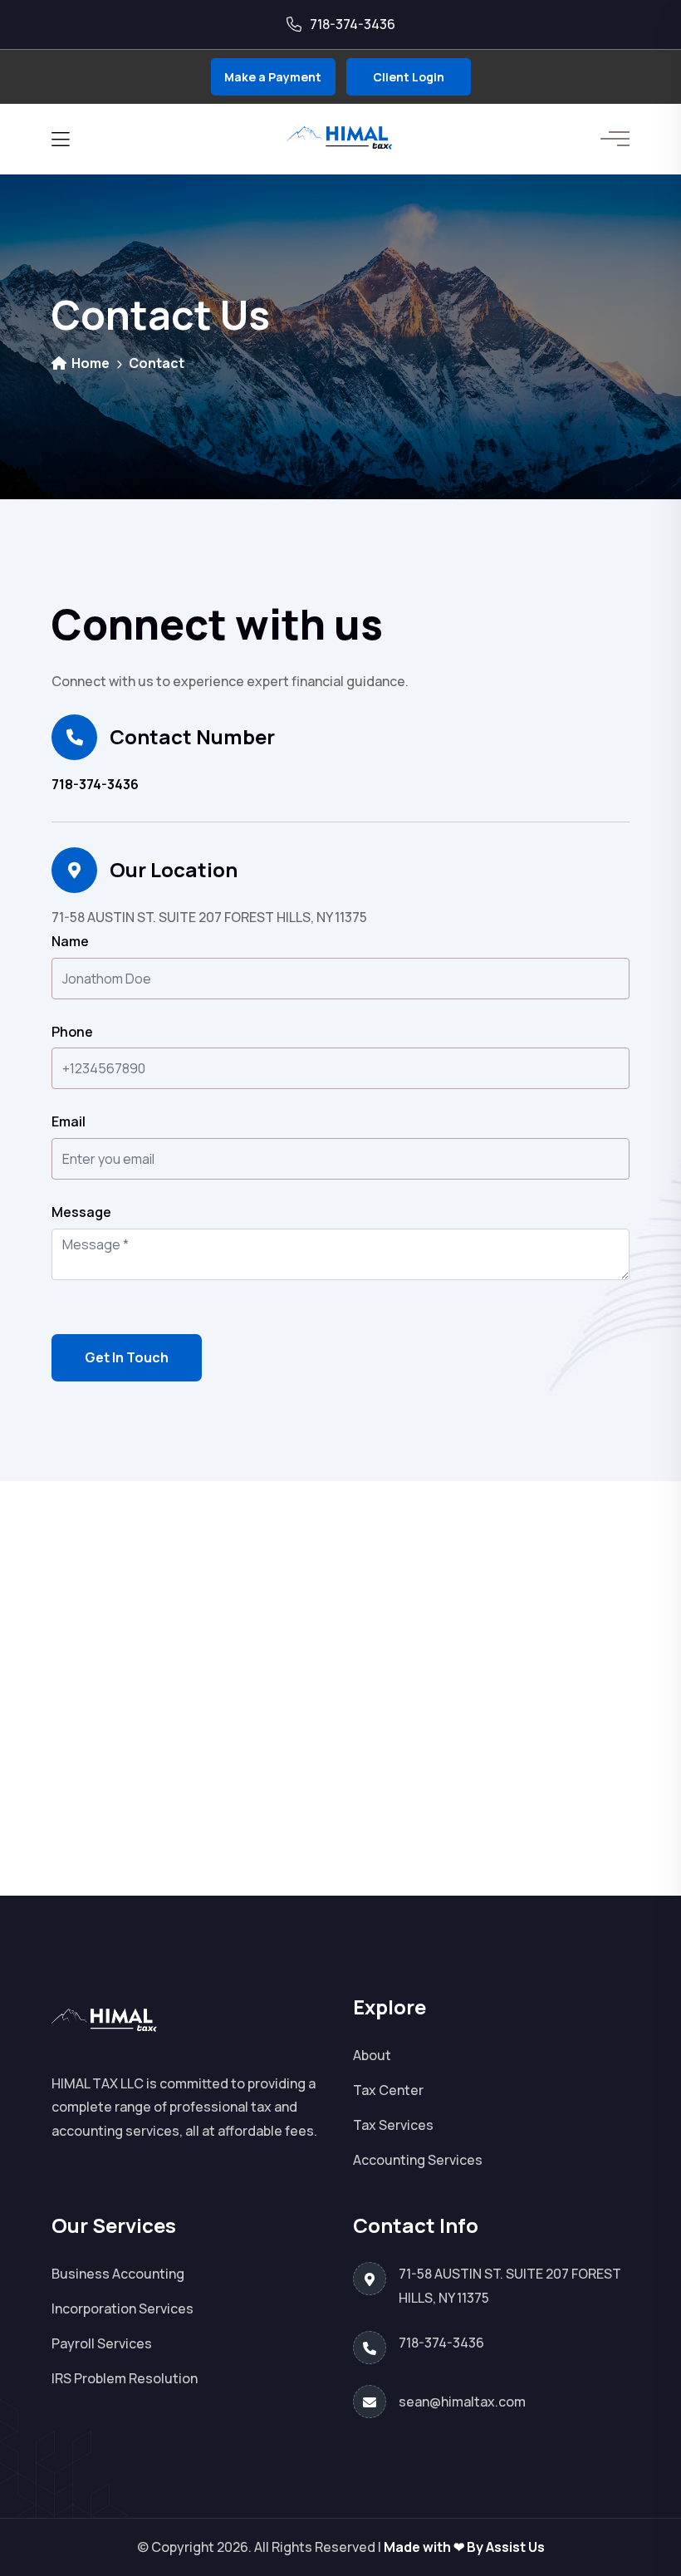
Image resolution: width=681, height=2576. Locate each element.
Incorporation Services (122, 2309)
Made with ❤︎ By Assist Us (464, 2547)
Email (69, 1121)
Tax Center (388, 2090)
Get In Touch (127, 1357)
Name (70, 941)
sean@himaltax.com (462, 2402)
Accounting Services (418, 2160)
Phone (72, 1032)
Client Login (409, 77)
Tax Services (393, 2125)
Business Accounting (118, 2274)
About (372, 2055)
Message (81, 1212)
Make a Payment (273, 77)
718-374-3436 (95, 784)
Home (89, 363)
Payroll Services (102, 2343)
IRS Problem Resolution (125, 2378)
